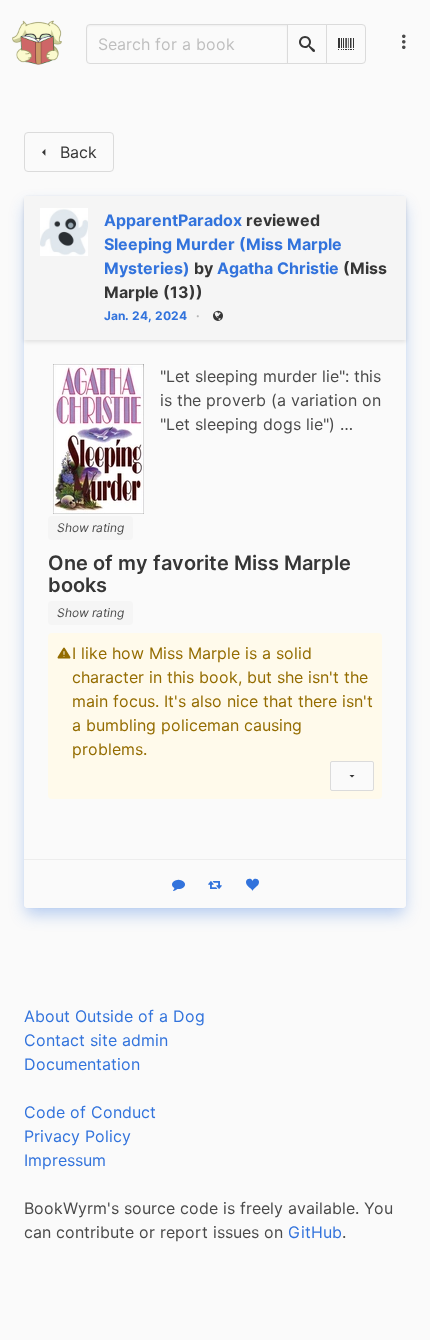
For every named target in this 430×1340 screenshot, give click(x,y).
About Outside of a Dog (114, 1016)
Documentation (82, 1064)
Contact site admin (96, 1040)
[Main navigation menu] (404, 42)
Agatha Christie (278, 268)
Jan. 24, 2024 (145, 315)
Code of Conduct (90, 1112)
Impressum (65, 1160)
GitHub (315, 1232)
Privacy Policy (77, 1136)
